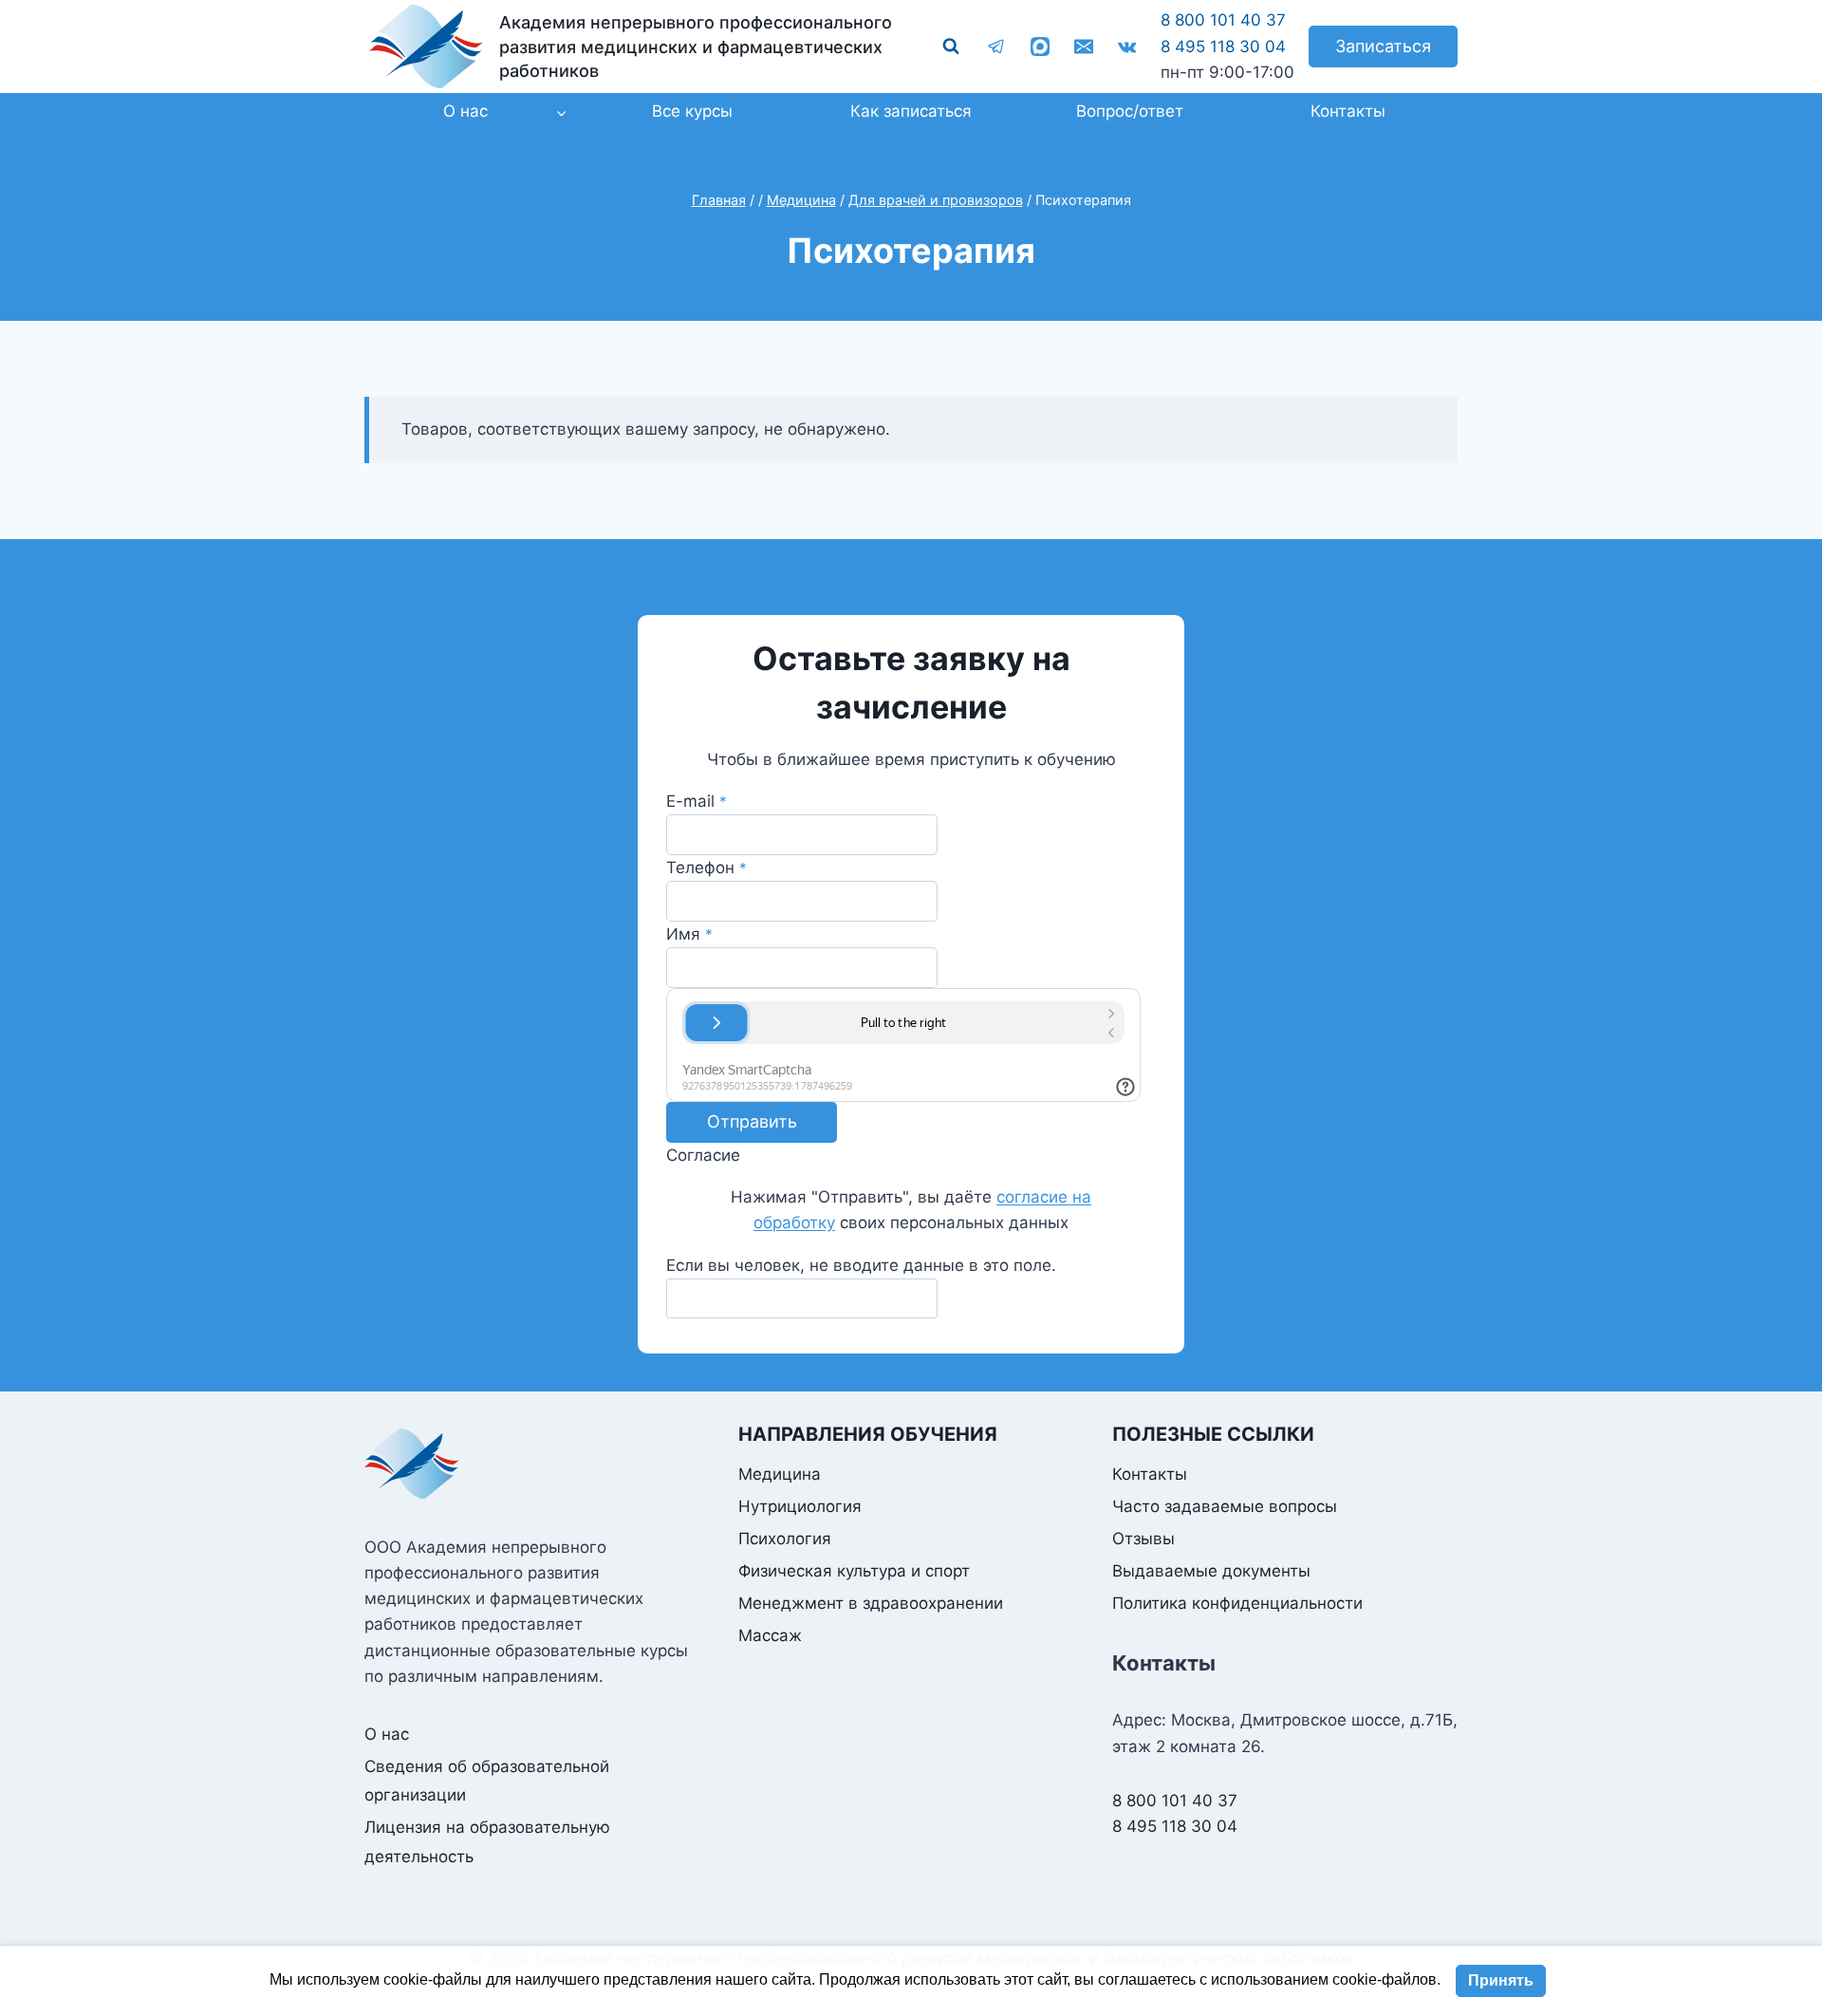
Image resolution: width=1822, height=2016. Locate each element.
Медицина (780, 1474)
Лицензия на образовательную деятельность (487, 1842)
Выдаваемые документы (1211, 1571)
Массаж (770, 1635)
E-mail (697, 801)
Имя (689, 934)
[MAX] (1040, 47)
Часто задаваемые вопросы (1225, 1506)
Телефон (706, 868)
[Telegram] (996, 47)
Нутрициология (800, 1506)
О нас (387, 1734)
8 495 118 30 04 (1223, 47)
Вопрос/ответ (1130, 111)
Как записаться (911, 111)
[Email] (1084, 47)
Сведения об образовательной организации (487, 1781)
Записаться (1383, 46)
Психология (785, 1539)
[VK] (1127, 47)
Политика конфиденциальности (1237, 1603)
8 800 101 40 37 (1223, 20)
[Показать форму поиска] (951, 47)
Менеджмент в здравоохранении (871, 1603)
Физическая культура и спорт (854, 1571)
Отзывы (1143, 1539)
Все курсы (692, 111)
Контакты (1348, 111)
